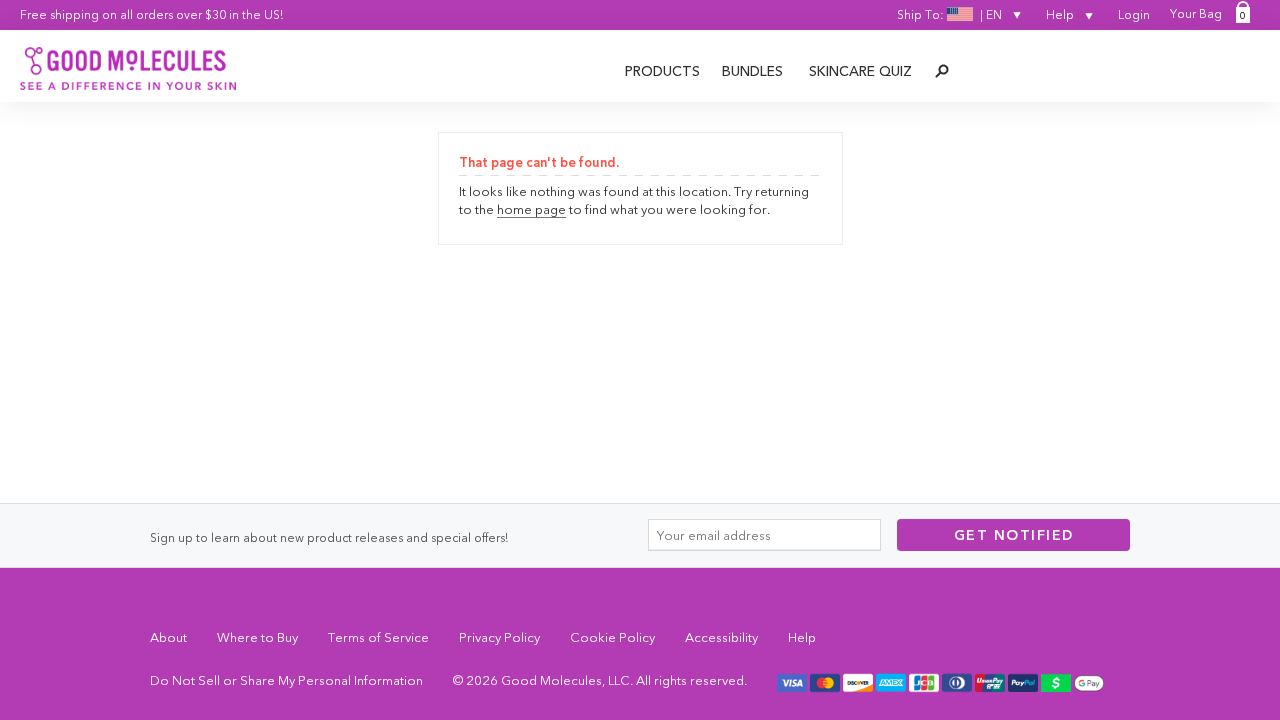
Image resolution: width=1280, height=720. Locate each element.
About (168, 637)
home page (531, 209)
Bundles (752, 71)
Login (1134, 14)
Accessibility (721, 637)
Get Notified (1014, 535)
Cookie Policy (612, 637)
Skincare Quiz (860, 71)
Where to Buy (257, 637)
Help (1061, 14)
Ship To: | (949, 14)
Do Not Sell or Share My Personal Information (286, 680)
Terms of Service (378, 637)
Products (662, 71)
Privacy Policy (499, 637)
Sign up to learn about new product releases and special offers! (329, 537)
